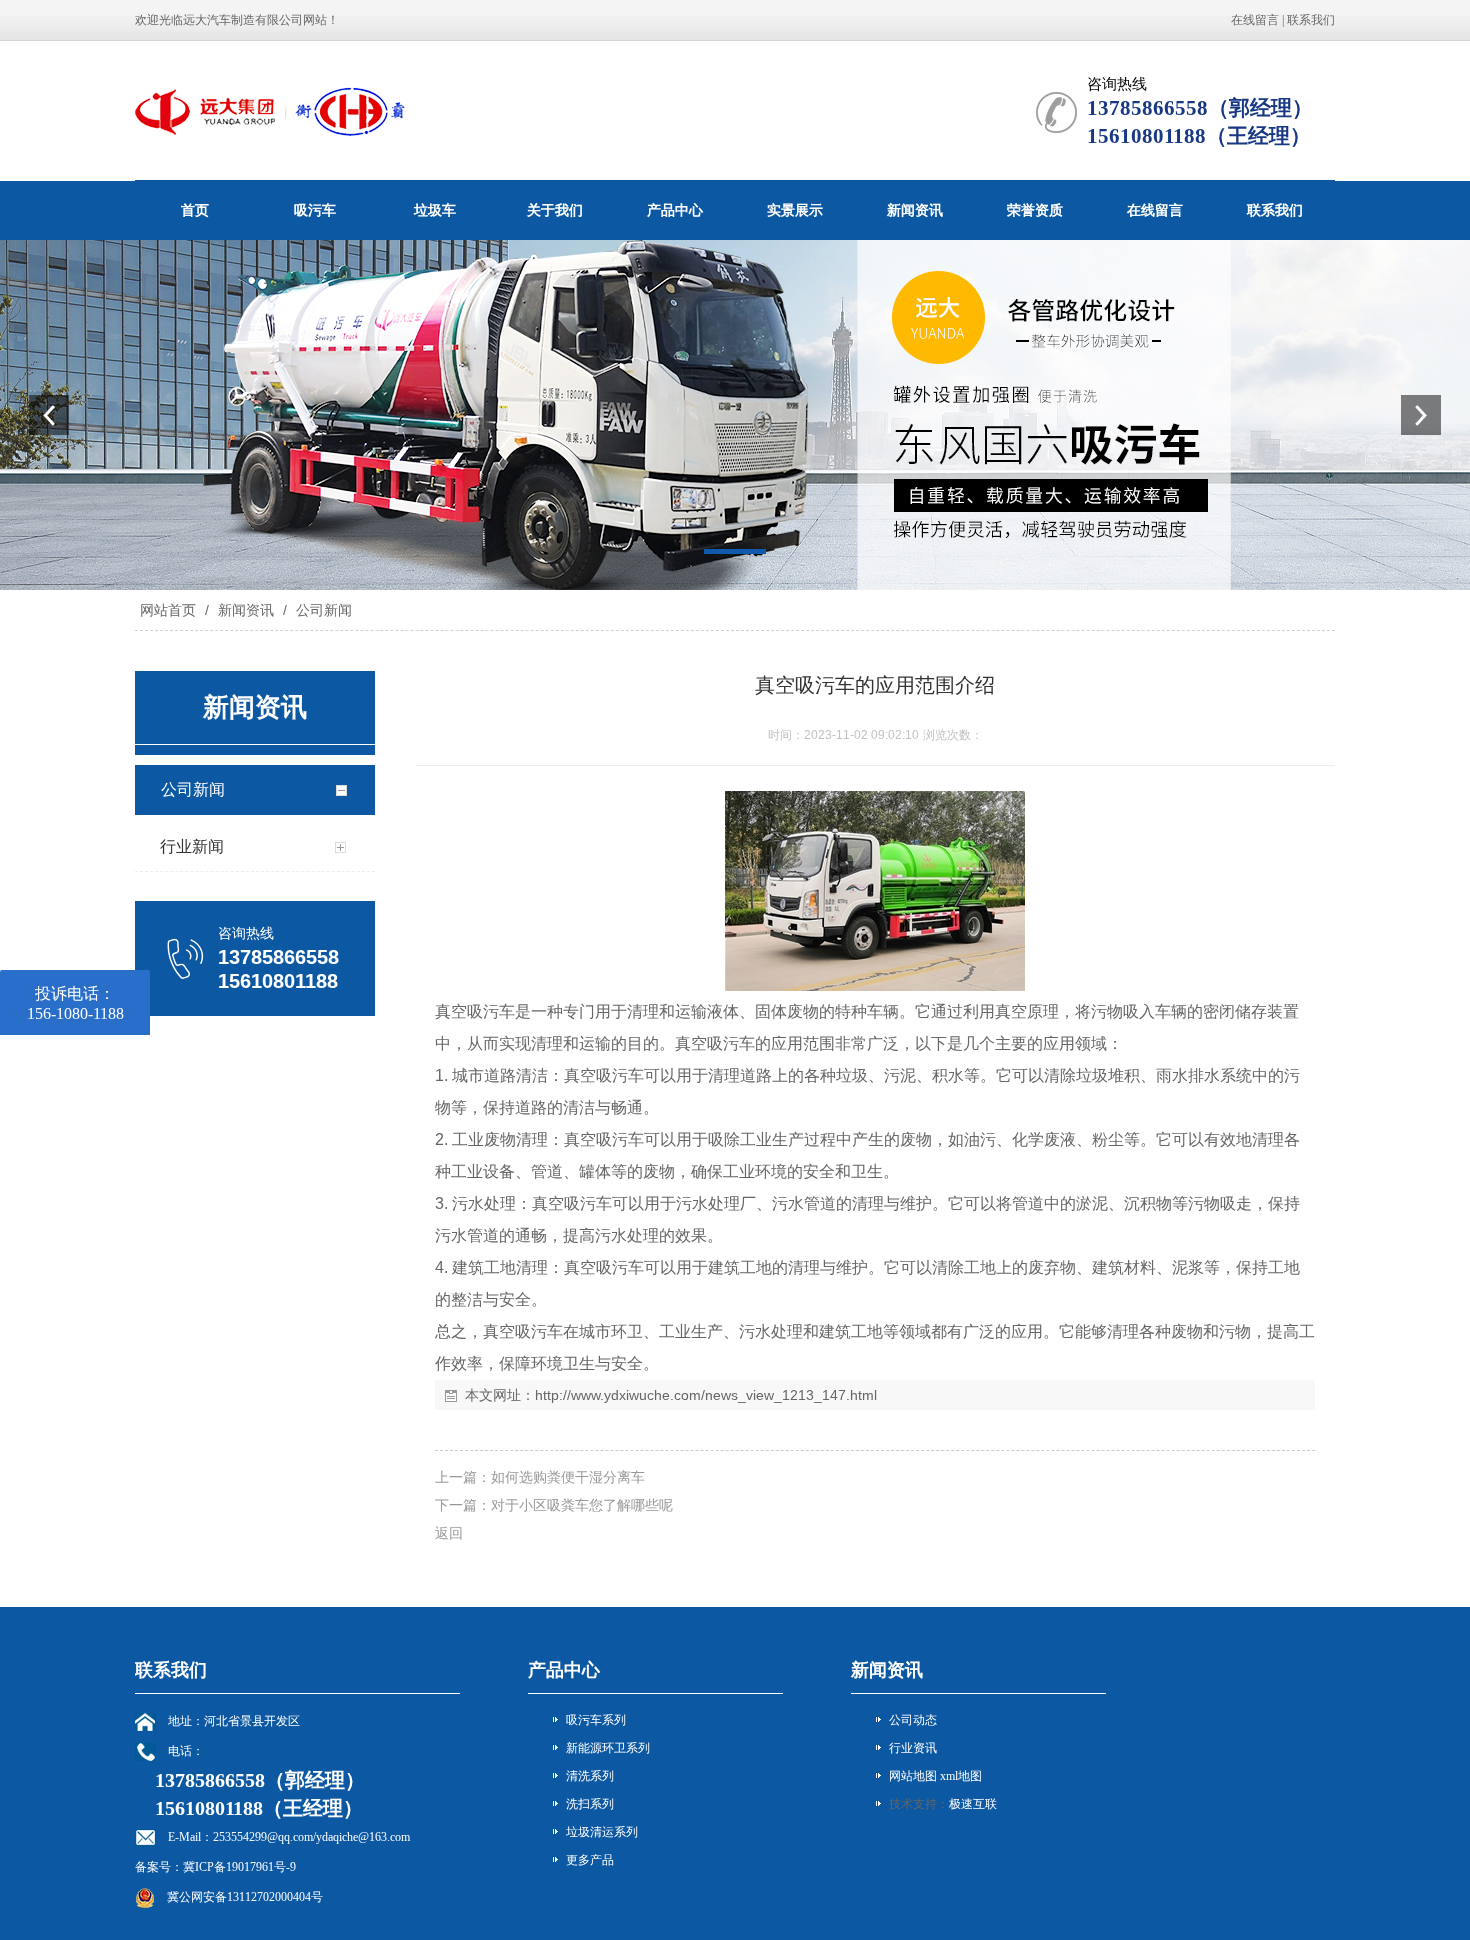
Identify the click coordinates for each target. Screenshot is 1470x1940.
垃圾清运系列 (602, 1832)
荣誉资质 (1035, 210)
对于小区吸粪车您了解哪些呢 (582, 1505)
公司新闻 (322, 610)
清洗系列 (590, 1776)
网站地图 (913, 1776)
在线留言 (1255, 20)
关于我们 (555, 210)
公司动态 (913, 1720)
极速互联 (973, 1804)
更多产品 (590, 1860)
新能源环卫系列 (608, 1748)
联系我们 (1311, 20)
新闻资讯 (915, 210)
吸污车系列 (596, 1720)
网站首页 (168, 610)
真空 (451, 1011)
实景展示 (795, 210)
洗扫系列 (590, 1804)
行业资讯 (913, 1748)
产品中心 (675, 210)
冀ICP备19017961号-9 (239, 1867)
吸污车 (315, 210)
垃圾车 (435, 210)
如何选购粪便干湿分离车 (568, 1477)
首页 (195, 210)
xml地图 (961, 1776)
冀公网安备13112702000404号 (245, 1897)
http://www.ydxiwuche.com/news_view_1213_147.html (706, 1395)
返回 (449, 1533)
